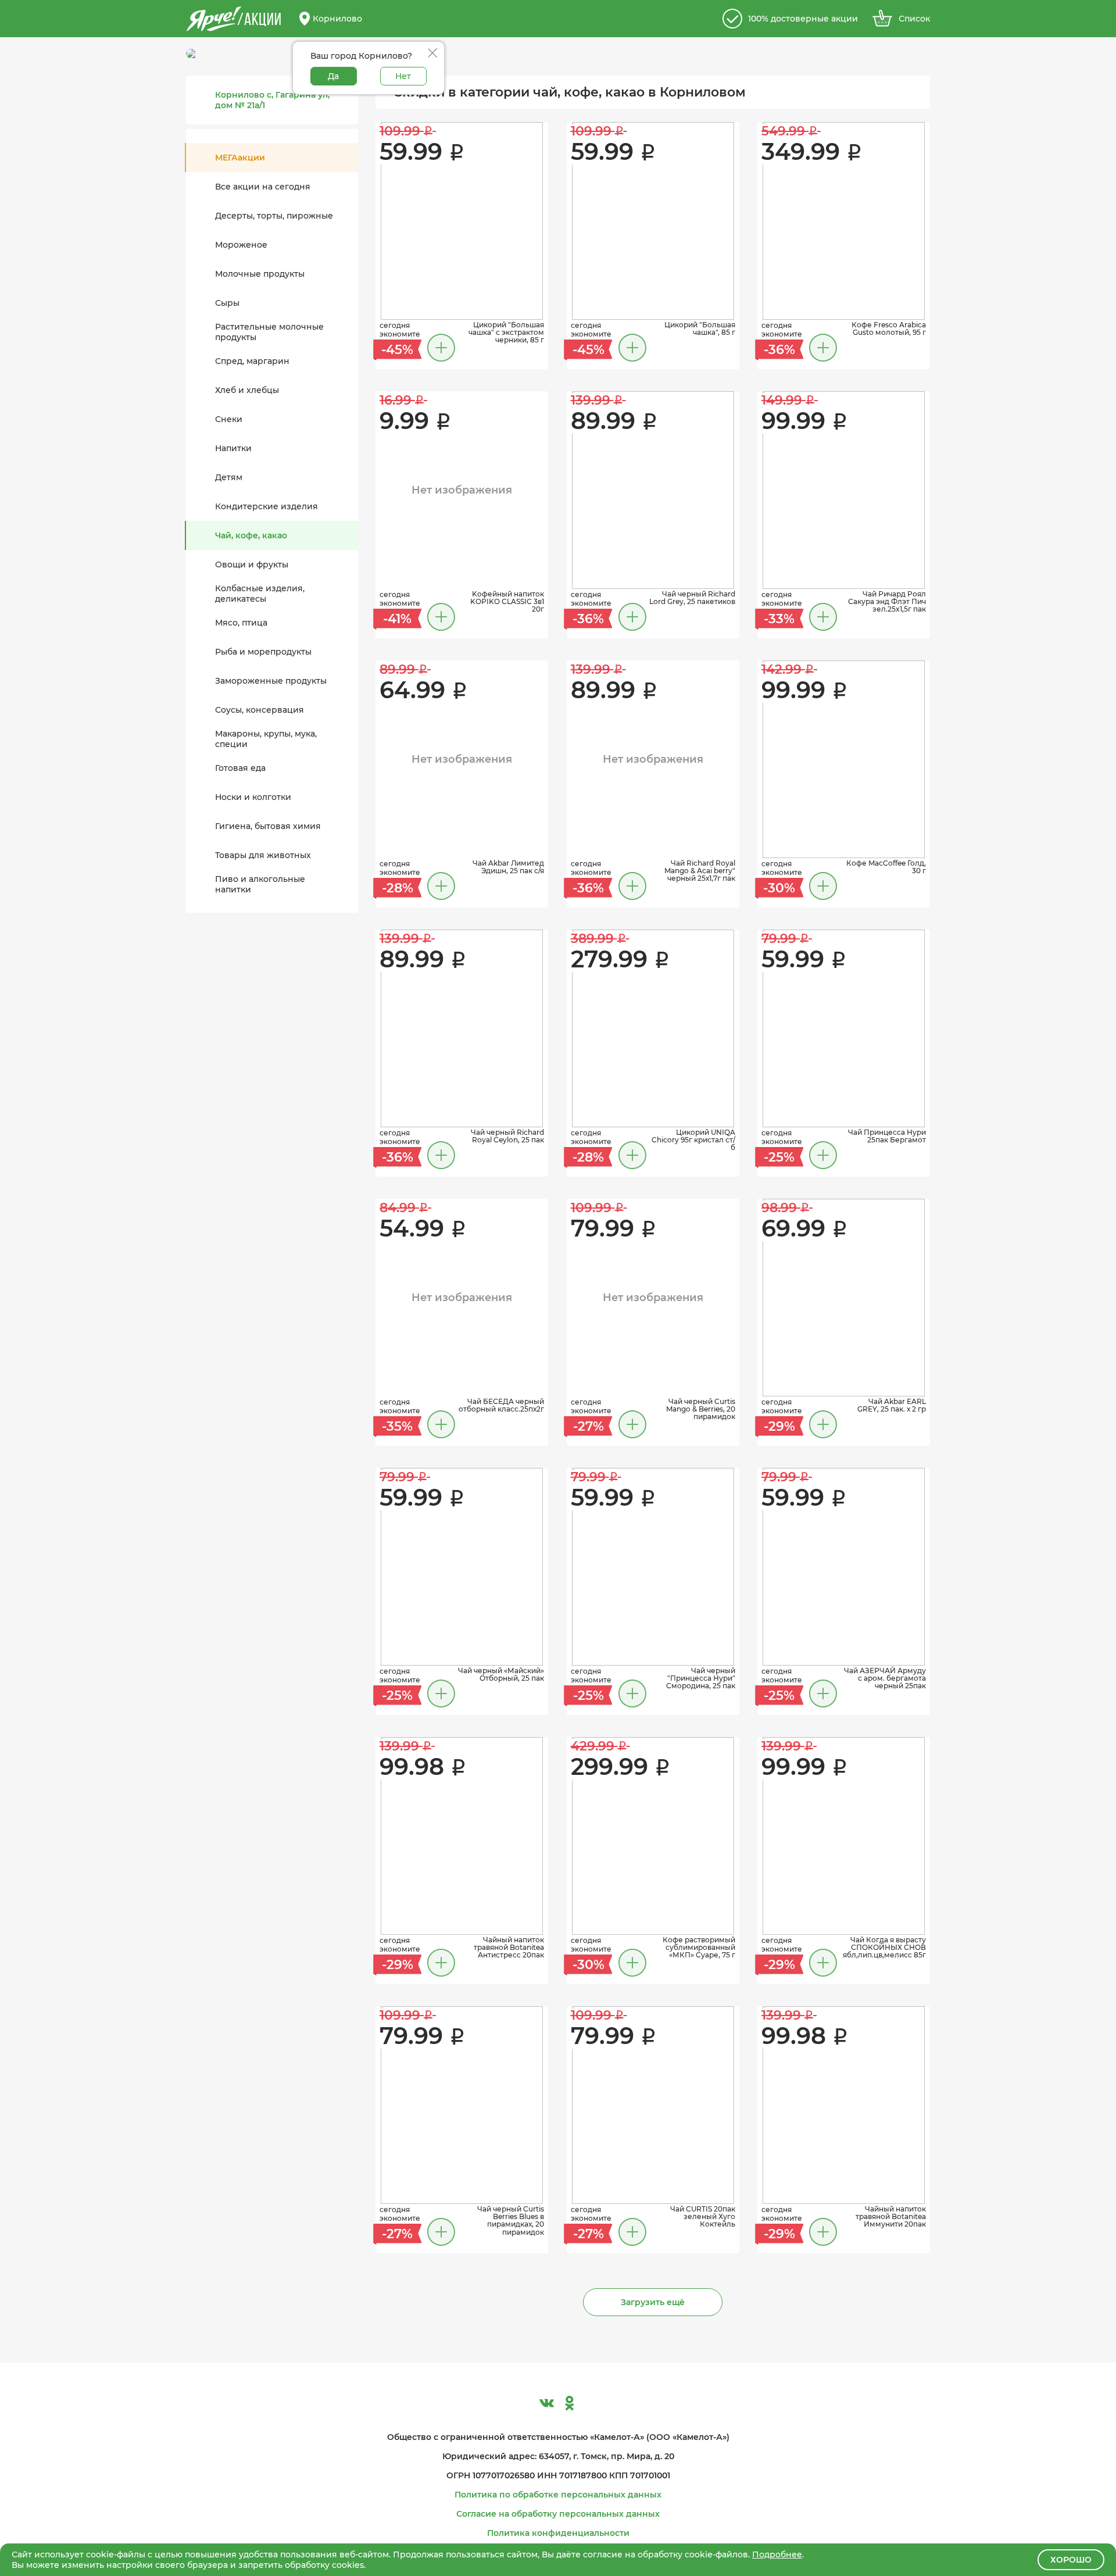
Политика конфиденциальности (558, 2533)
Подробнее (777, 2554)
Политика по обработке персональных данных (558, 2495)
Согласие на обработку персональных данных (558, 2514)
